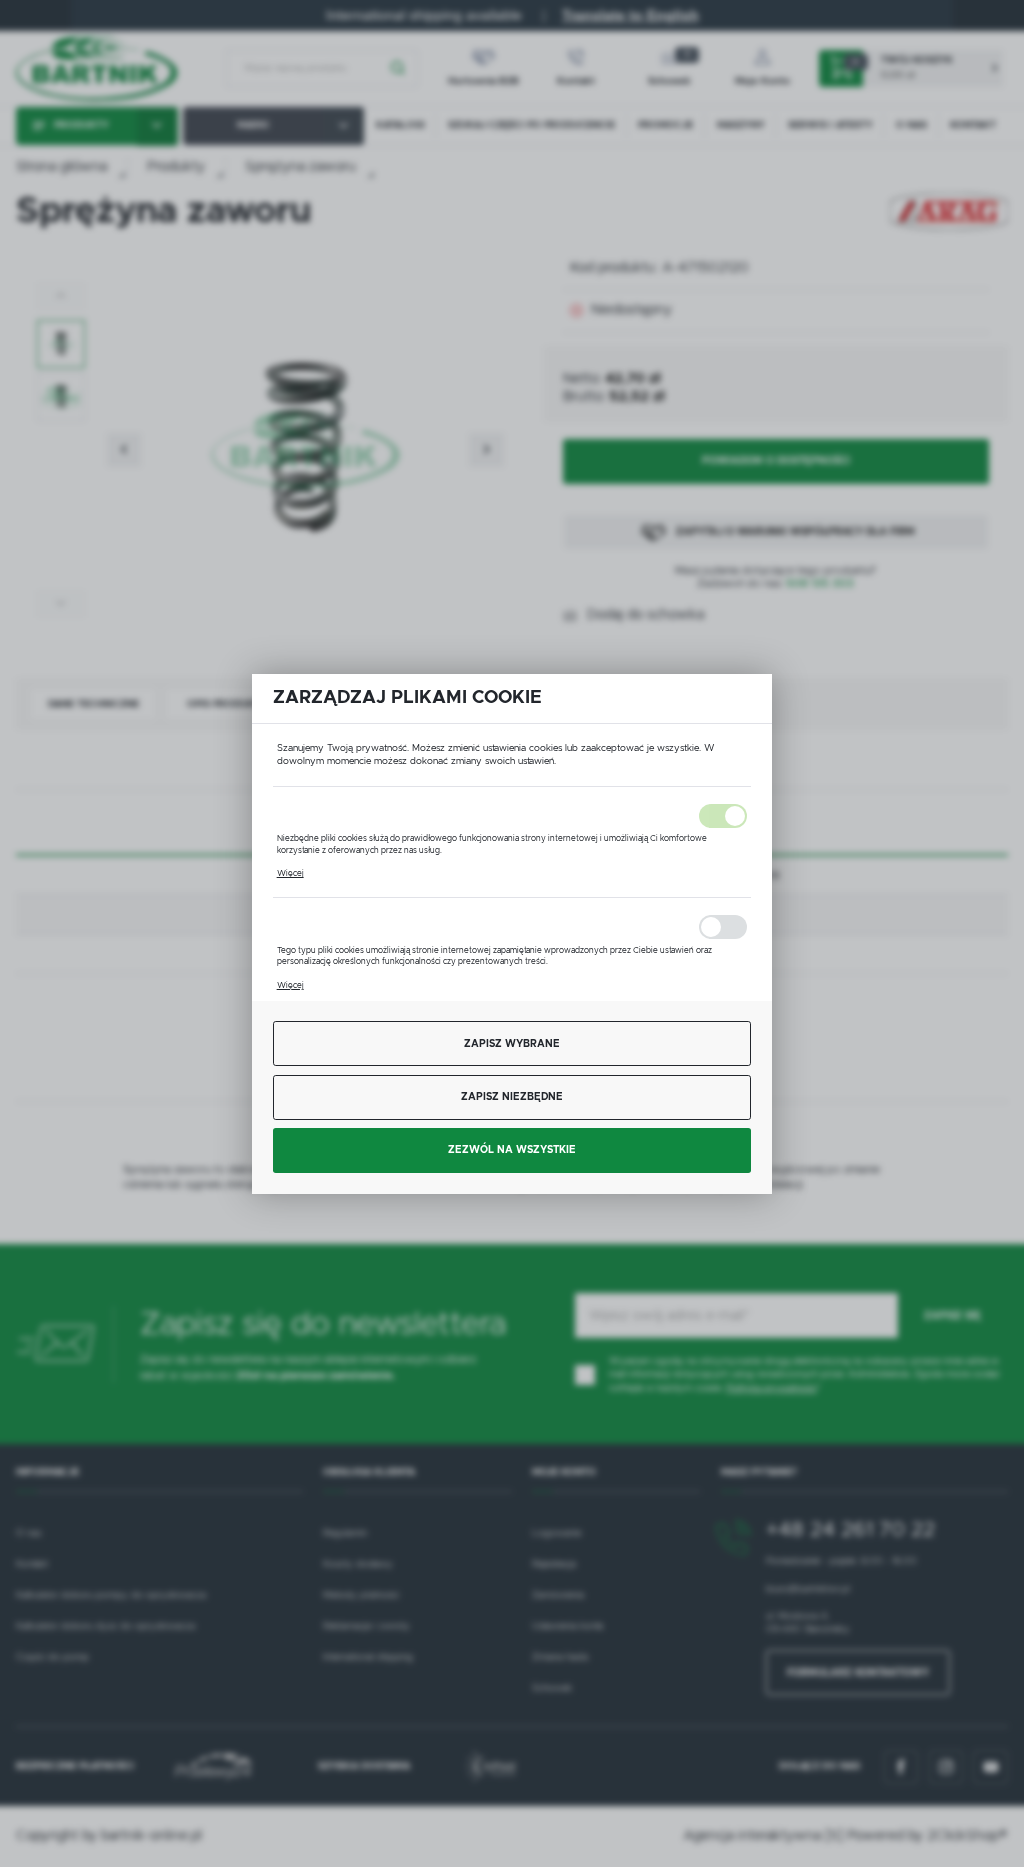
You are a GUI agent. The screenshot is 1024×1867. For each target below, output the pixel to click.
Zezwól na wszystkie (512, 1150)
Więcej (290, 873)
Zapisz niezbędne (512, 1097)
